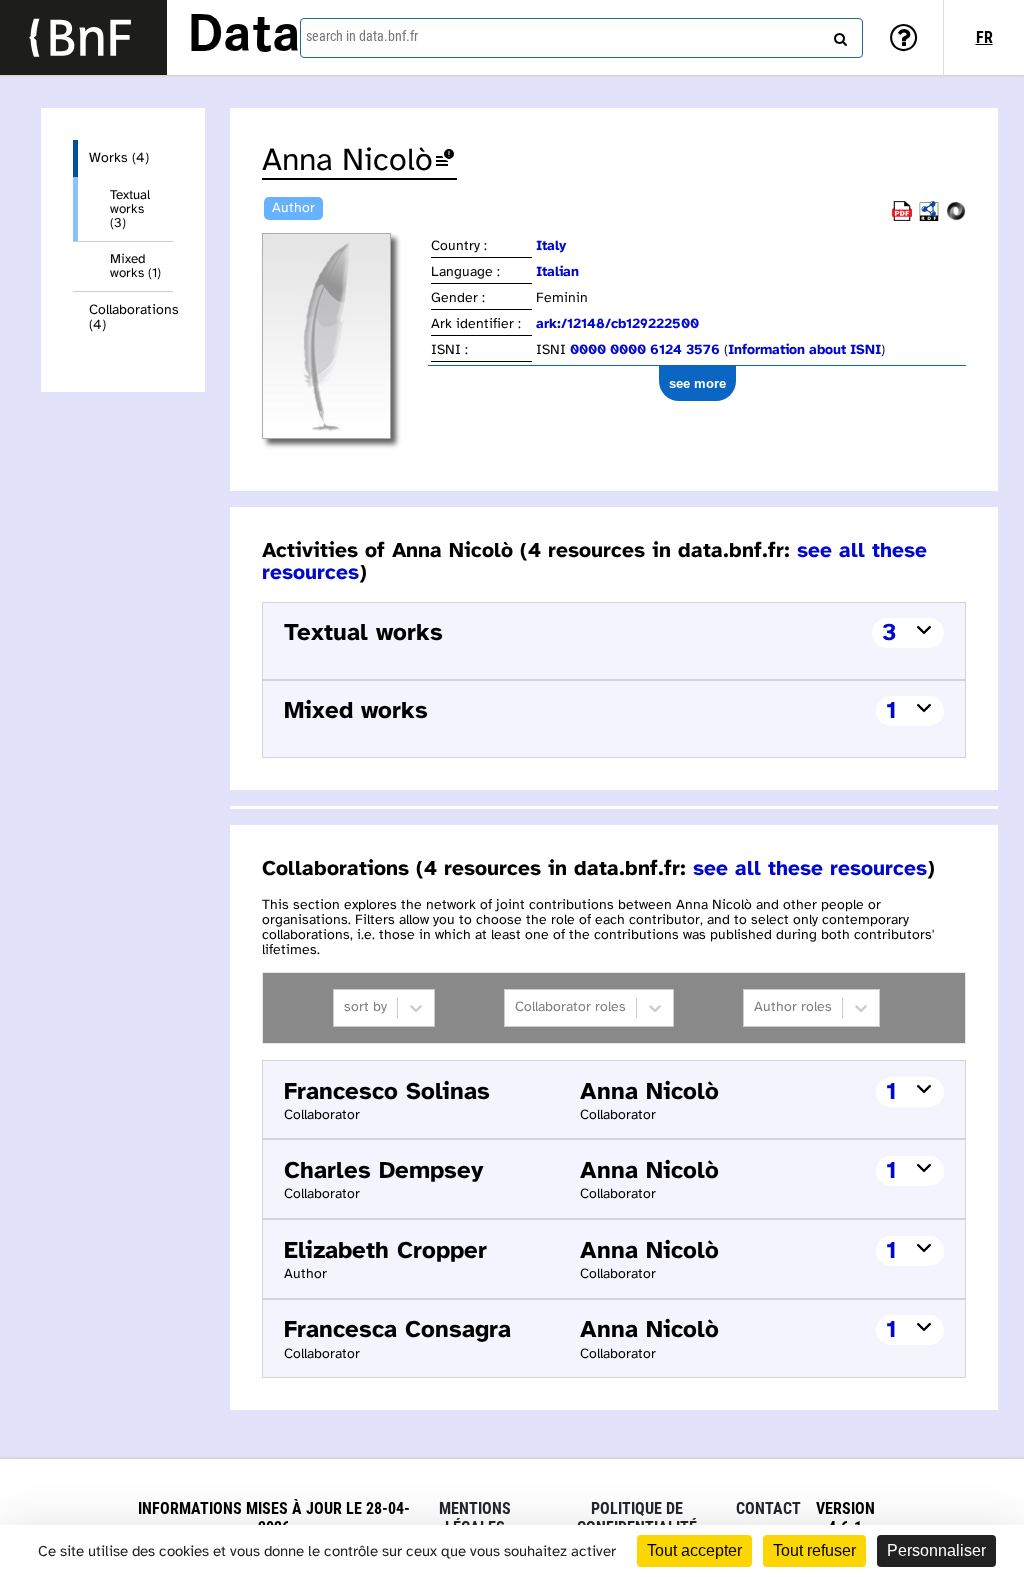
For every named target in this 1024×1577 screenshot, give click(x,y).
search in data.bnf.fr (362, 36)
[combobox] (581, 38)
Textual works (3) (130, 209)
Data (244, 37)
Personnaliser (936, 1550)
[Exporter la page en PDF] (902, 217)
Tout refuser (814, 1550)
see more (697, 383)
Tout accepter (694, 1550)
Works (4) (119, 158)
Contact (768, 1508)
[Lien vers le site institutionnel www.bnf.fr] (83, 37)
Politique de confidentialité (637, 1518)
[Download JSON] (956, 217)
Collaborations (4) (131, 318)
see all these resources (810, 869)
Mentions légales (475, 1518)
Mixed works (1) (135, 266)
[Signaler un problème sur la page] (445, 161)
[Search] (838, 35)
